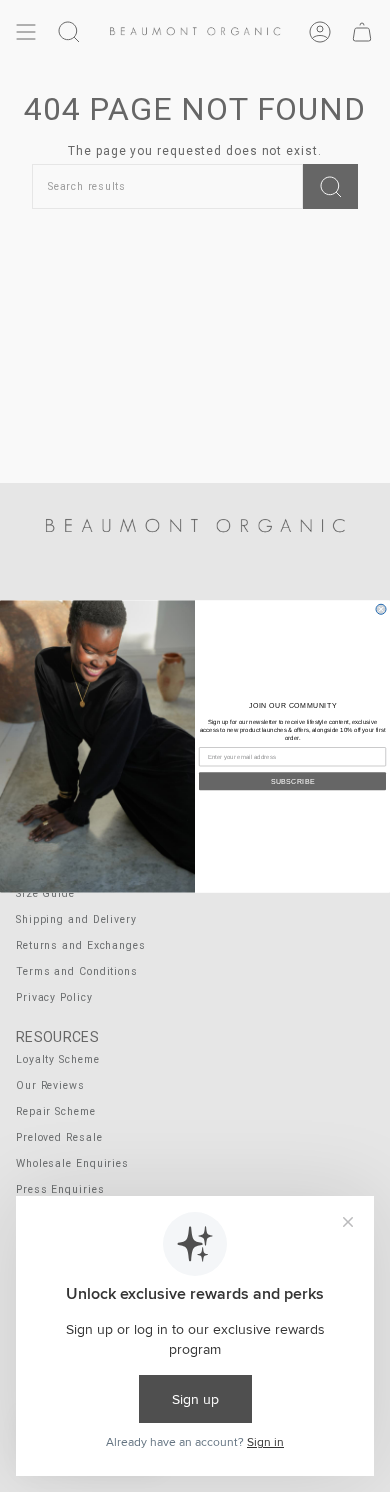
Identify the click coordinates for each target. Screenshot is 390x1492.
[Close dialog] (381, 609)
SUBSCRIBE (293, 781)
